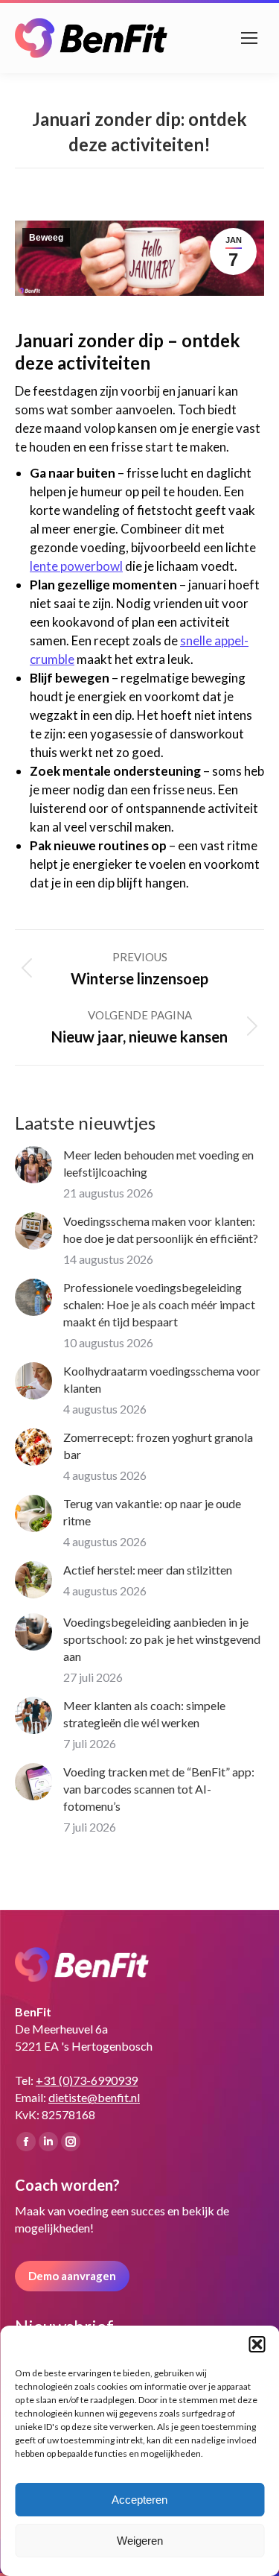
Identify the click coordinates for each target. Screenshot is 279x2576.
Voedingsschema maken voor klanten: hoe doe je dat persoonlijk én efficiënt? (161, 1230)
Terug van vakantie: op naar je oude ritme (152, 1512)
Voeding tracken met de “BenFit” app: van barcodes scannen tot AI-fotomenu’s (159, 1789)
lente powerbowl (76, 566)
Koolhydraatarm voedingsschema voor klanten (162, 1379)
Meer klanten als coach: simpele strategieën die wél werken (144, 1714)
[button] (257, 2344)
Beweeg (46, 238)
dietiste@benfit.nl (94, 2097)
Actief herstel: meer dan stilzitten (148, 1570)
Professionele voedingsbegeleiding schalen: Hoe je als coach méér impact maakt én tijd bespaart (159, 1304)
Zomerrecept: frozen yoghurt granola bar (158, 1446)
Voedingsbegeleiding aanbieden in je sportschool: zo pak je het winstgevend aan (162, 1639)
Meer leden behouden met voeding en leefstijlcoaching (158, 1163)
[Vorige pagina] (33, 1165)
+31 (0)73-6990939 (87, 2080)
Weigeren (140, 2541)
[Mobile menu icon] (249, 38)
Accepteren (139, 2500)
